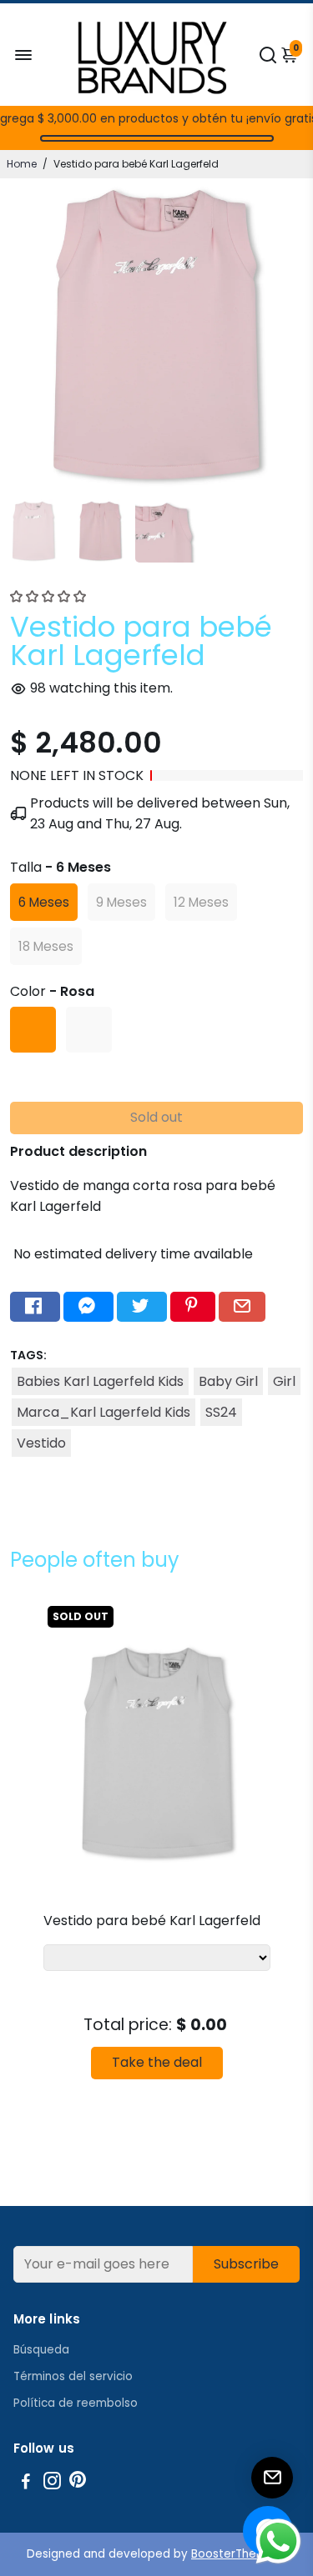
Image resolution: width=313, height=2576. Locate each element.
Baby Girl (228, 1381)
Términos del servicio (73, 2376)
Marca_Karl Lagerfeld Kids (103, 1412)
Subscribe (246, 2264)
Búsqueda (41, 2350)
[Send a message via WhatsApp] (278, 2541)
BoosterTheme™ (239, 2554)
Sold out (156, 1117)
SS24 (221, 1412)
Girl (284, 1381)
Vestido (41, 1443)
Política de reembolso (76, 2403)
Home (22, 164)
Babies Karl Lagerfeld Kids (100, 1381)
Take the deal (157, 2062)
